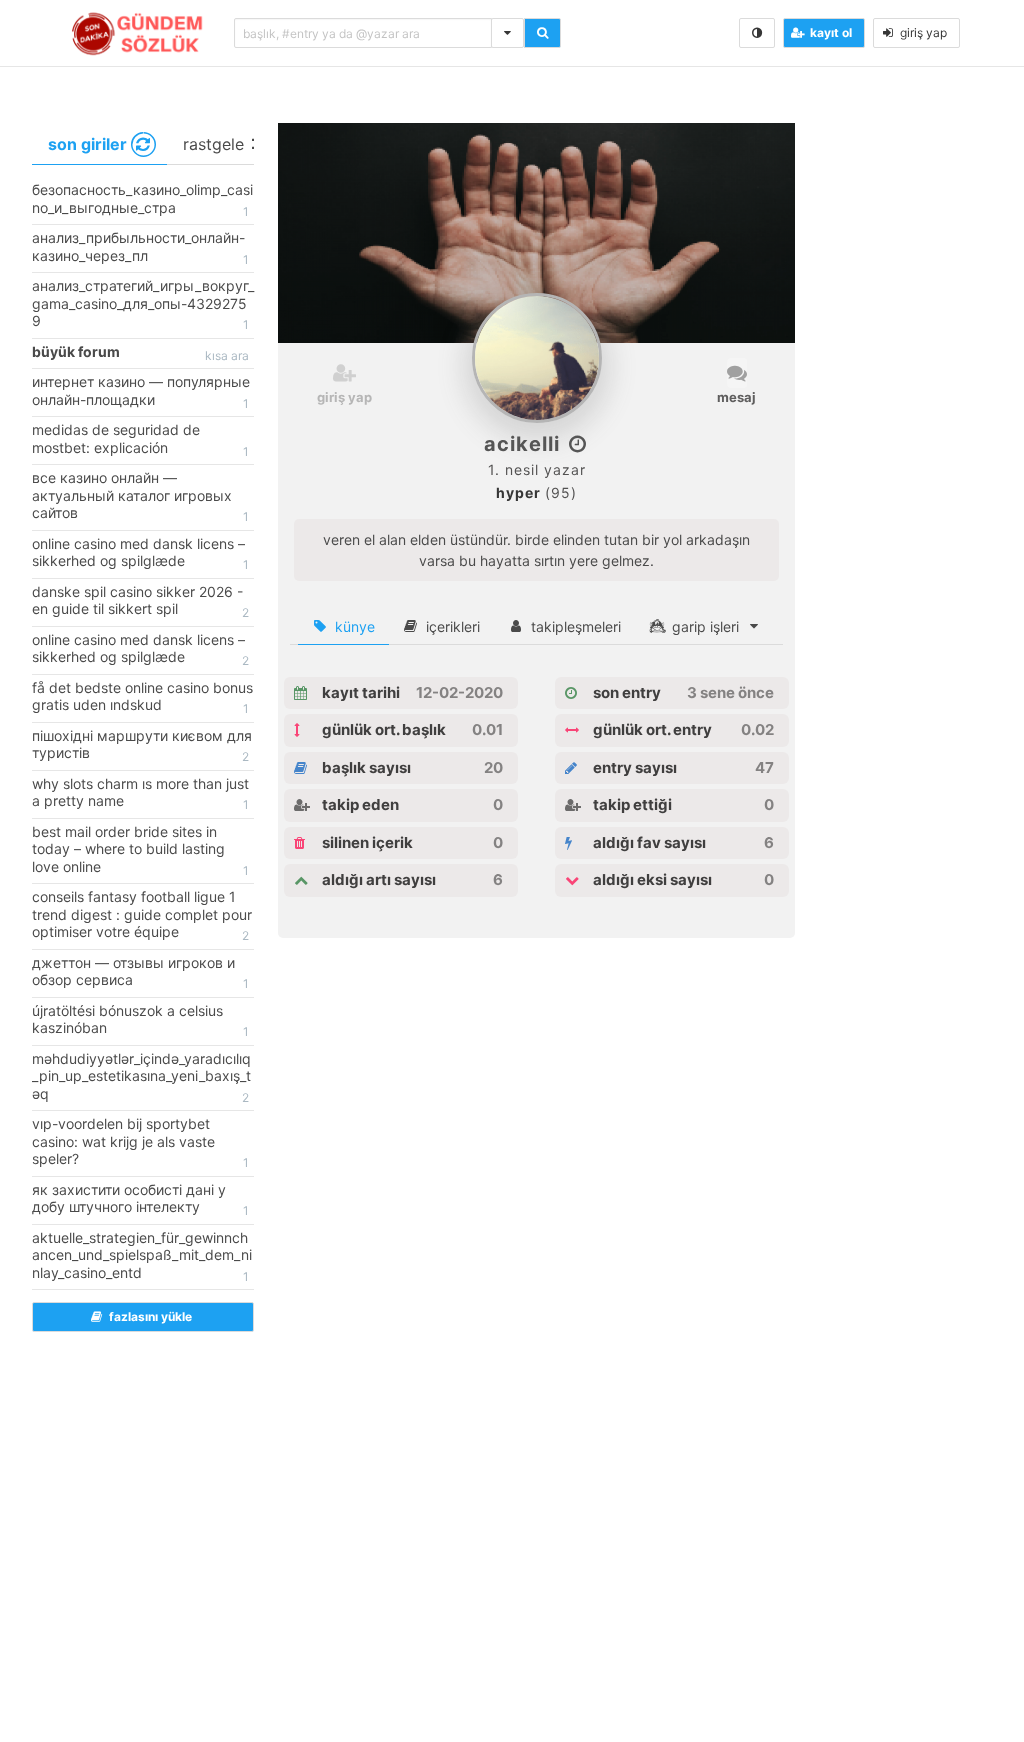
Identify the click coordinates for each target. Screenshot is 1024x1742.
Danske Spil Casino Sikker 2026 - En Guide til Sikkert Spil (140, 602)
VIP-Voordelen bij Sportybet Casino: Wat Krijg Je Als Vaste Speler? (140, 1142)
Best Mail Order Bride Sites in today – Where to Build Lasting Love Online (140, 850)
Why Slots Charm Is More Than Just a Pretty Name (140, 794)
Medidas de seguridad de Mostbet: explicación (140, 440)
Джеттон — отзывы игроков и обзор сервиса (140, 973)
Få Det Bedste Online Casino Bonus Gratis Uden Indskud (142, 698)
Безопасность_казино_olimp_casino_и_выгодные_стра (142, 200)
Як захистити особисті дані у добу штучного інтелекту (140, 1200)
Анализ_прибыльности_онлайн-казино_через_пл (140, 248)
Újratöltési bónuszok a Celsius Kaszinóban (140, 1021)
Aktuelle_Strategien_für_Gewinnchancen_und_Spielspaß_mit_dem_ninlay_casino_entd (142, 1256)
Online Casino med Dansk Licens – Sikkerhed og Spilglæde (140, 554)
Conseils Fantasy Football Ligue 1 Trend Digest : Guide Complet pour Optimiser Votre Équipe (142, 915)
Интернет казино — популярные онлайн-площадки (141, 392)
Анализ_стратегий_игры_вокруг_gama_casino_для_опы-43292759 (143, 304)
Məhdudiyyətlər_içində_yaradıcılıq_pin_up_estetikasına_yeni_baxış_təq (141, 1077)
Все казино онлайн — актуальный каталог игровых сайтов (140, 496)
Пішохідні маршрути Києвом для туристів (142, 746)
